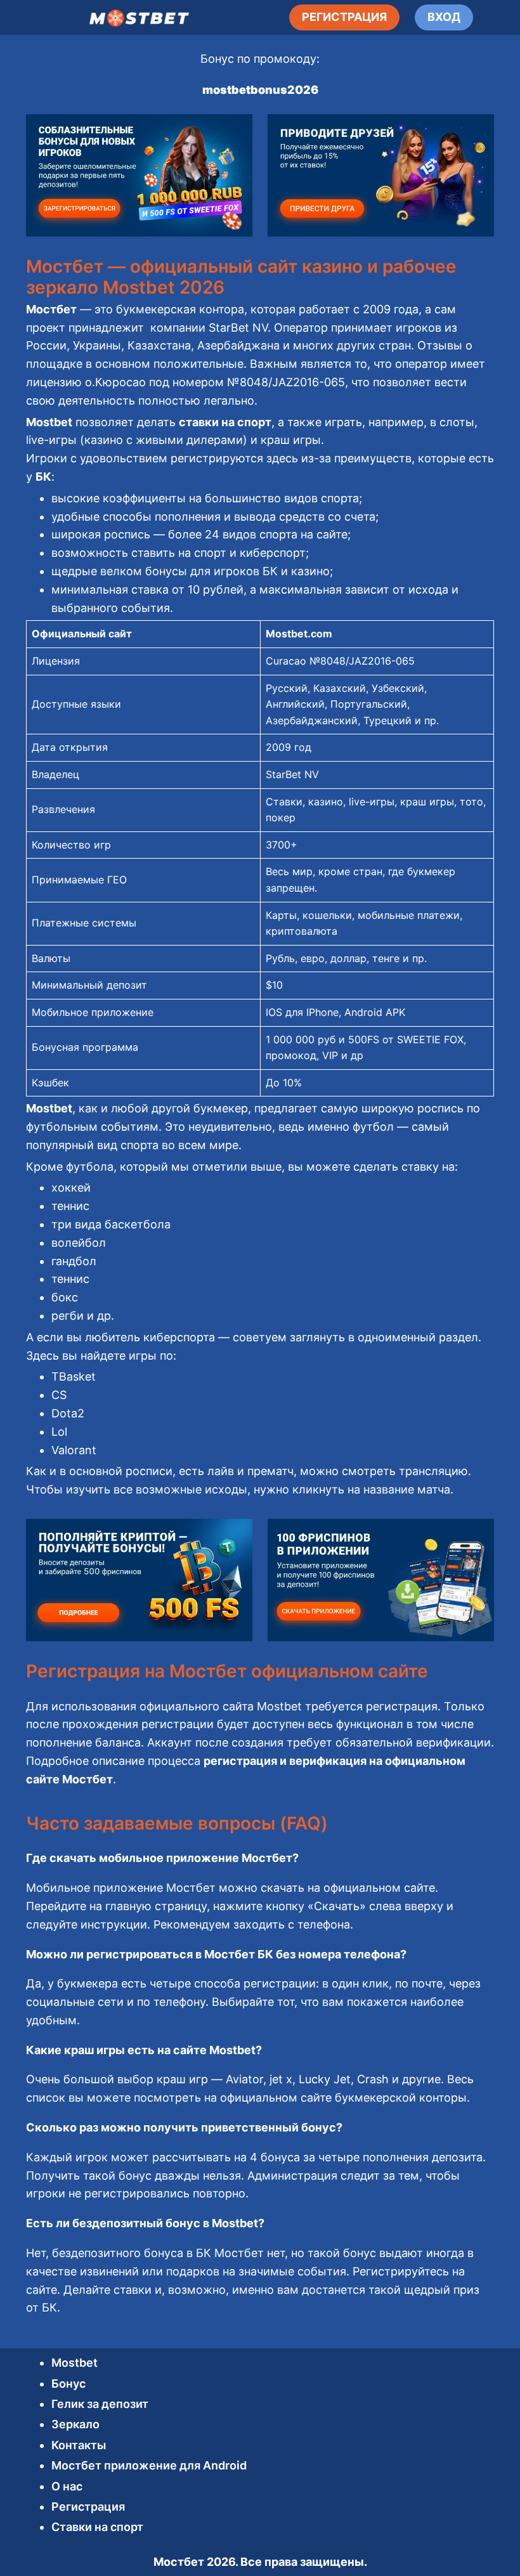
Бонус (68, 2384)
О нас (67, 2486)
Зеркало (75, 2424)
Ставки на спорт (97, 2527)
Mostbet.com (299, 634)
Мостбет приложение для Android (149, 2465)
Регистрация (88, 2507)
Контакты (79, 2445)
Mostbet (75, 2363)
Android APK (375, 1012)
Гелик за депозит (100, 2404)
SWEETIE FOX (430, 1039)
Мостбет (179, 2562)
